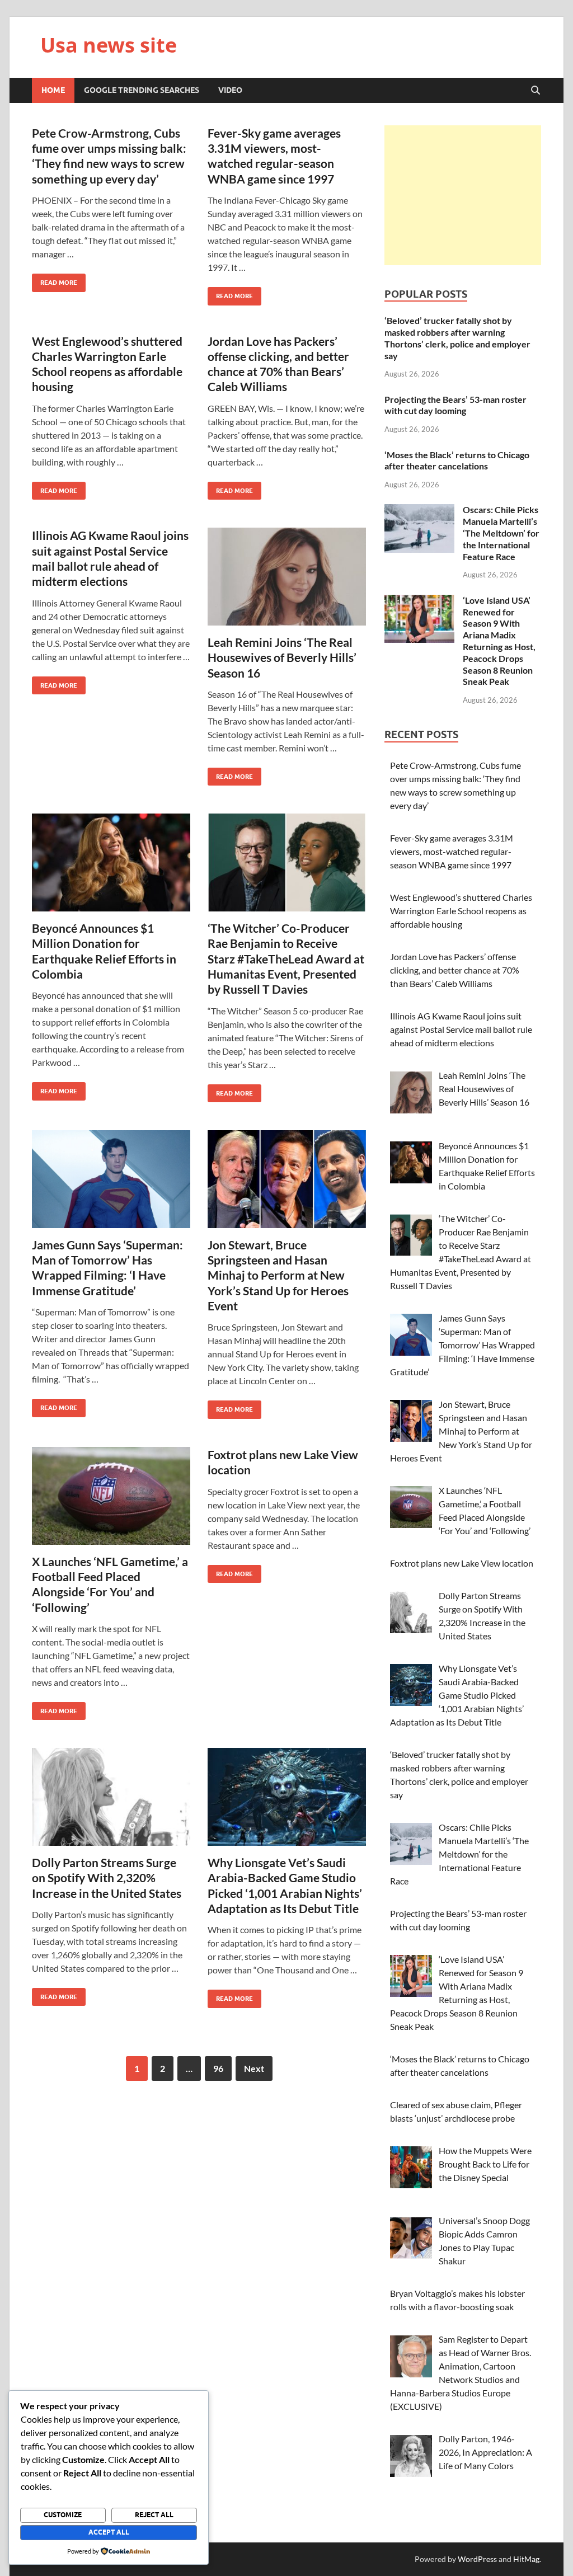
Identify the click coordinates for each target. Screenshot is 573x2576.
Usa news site (109, 45)
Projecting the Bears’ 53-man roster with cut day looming (455, 405)
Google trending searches (142, 90)
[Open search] (536, 91)
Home (53, 90)
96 (218, 2068)
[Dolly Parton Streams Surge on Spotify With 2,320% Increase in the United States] (111, 1797)
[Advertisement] (463, 195)
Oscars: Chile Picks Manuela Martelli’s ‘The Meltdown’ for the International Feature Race (501, 533)
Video (230, 90)
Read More (55, 280)
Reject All (154, 2515)
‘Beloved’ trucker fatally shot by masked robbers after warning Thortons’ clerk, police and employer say (457, 338)
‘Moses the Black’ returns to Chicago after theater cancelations (457, 460)
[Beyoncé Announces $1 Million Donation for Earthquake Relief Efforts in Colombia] (111, 862)
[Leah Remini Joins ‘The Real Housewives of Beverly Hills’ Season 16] (287, 577)
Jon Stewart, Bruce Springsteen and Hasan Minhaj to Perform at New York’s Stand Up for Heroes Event (278, 1275)
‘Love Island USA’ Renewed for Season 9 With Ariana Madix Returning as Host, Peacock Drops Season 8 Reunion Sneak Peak (499, 641)
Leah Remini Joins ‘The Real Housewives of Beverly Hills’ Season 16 (282, 657)
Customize (63, 2515)
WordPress (477, 2559)
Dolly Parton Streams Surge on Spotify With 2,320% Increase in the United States (107, 1878)
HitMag (526, 2559)
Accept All (109, 2532)
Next (254, 2068)
